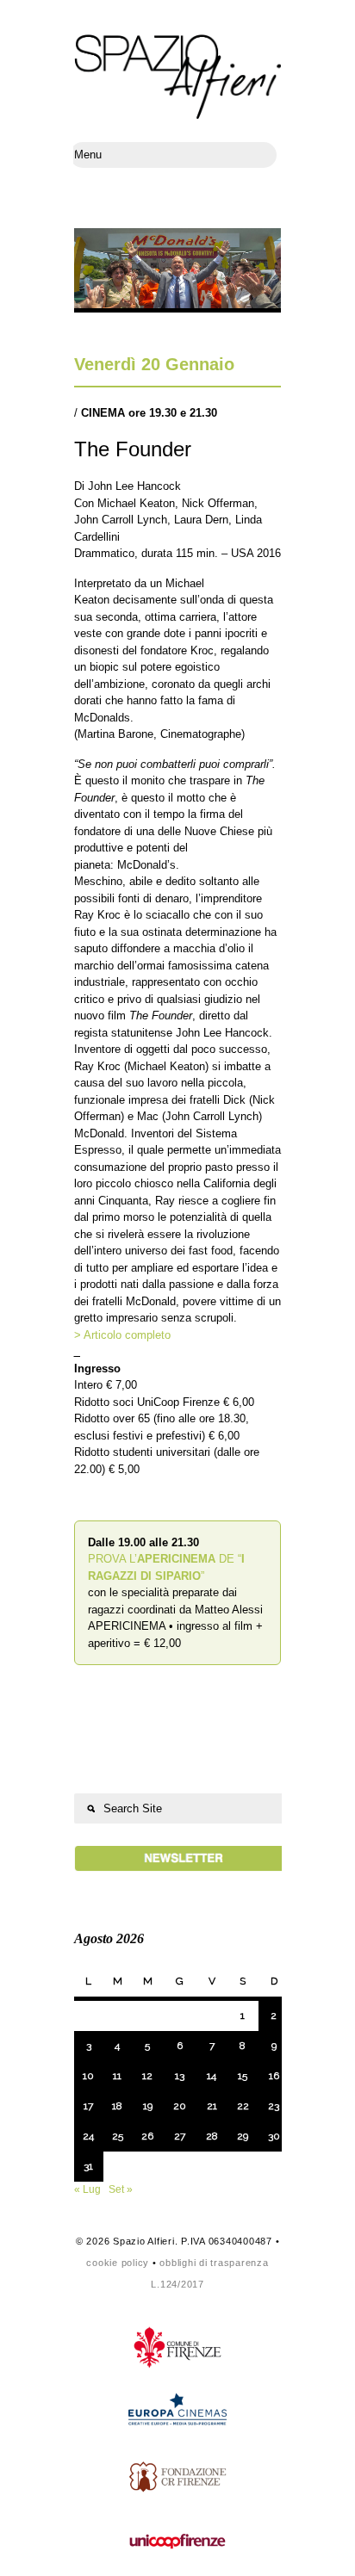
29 (243, 2136)
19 (148, 2106)
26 (147, 2136)
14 (212, 2076)
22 (243, 2106)
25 (118, 2136)
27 (180, 2136)
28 (212, 2136)
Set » (121, 2189)
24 (88, 2136)
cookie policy (118, 2263)
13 (180, 2076)
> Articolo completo (122, 1335)
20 (180, 2106)
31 (88, 2166)
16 (274, 2076)
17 (88, 2106)
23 (274, 2106)
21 (212, 2106)
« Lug (87, 2189)
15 (243, 2076)
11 (117, 2076)
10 (88, 2076)
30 (274, 2136)
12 (147, 2076)
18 (117, 2106)
